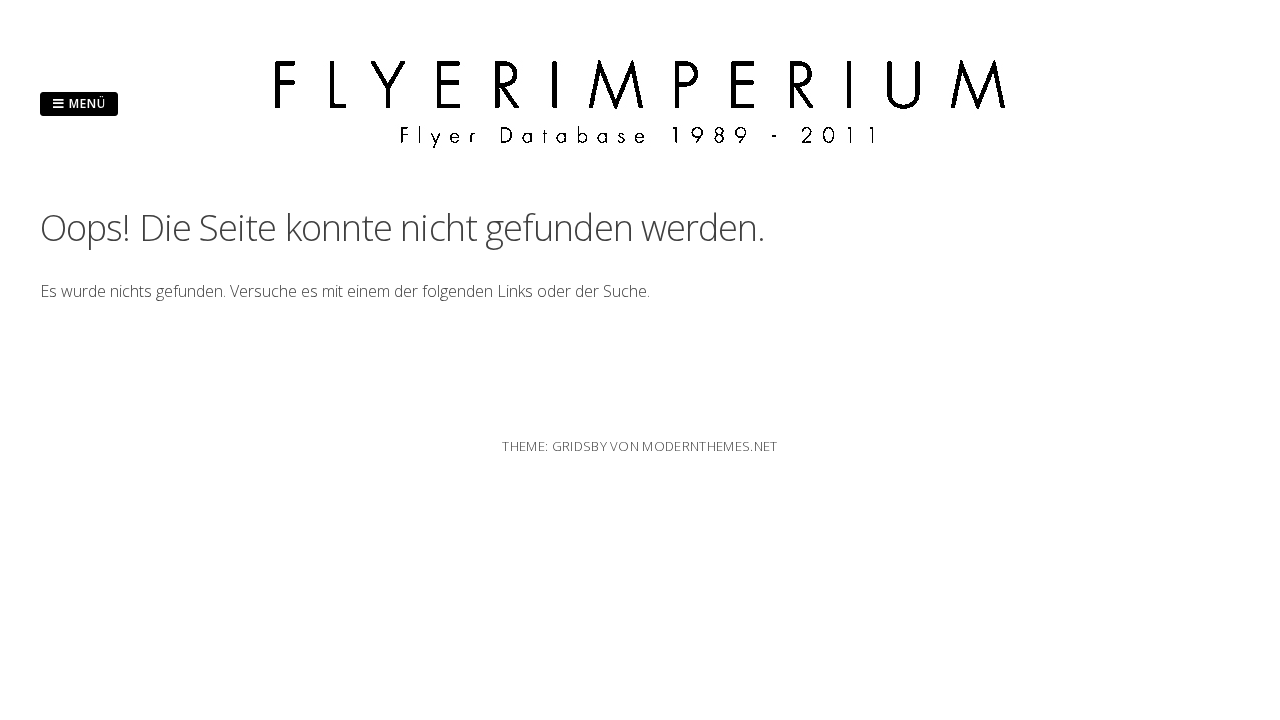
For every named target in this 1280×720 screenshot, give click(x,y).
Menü (85, 103)
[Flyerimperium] (640, 142)
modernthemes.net (709, 446)
